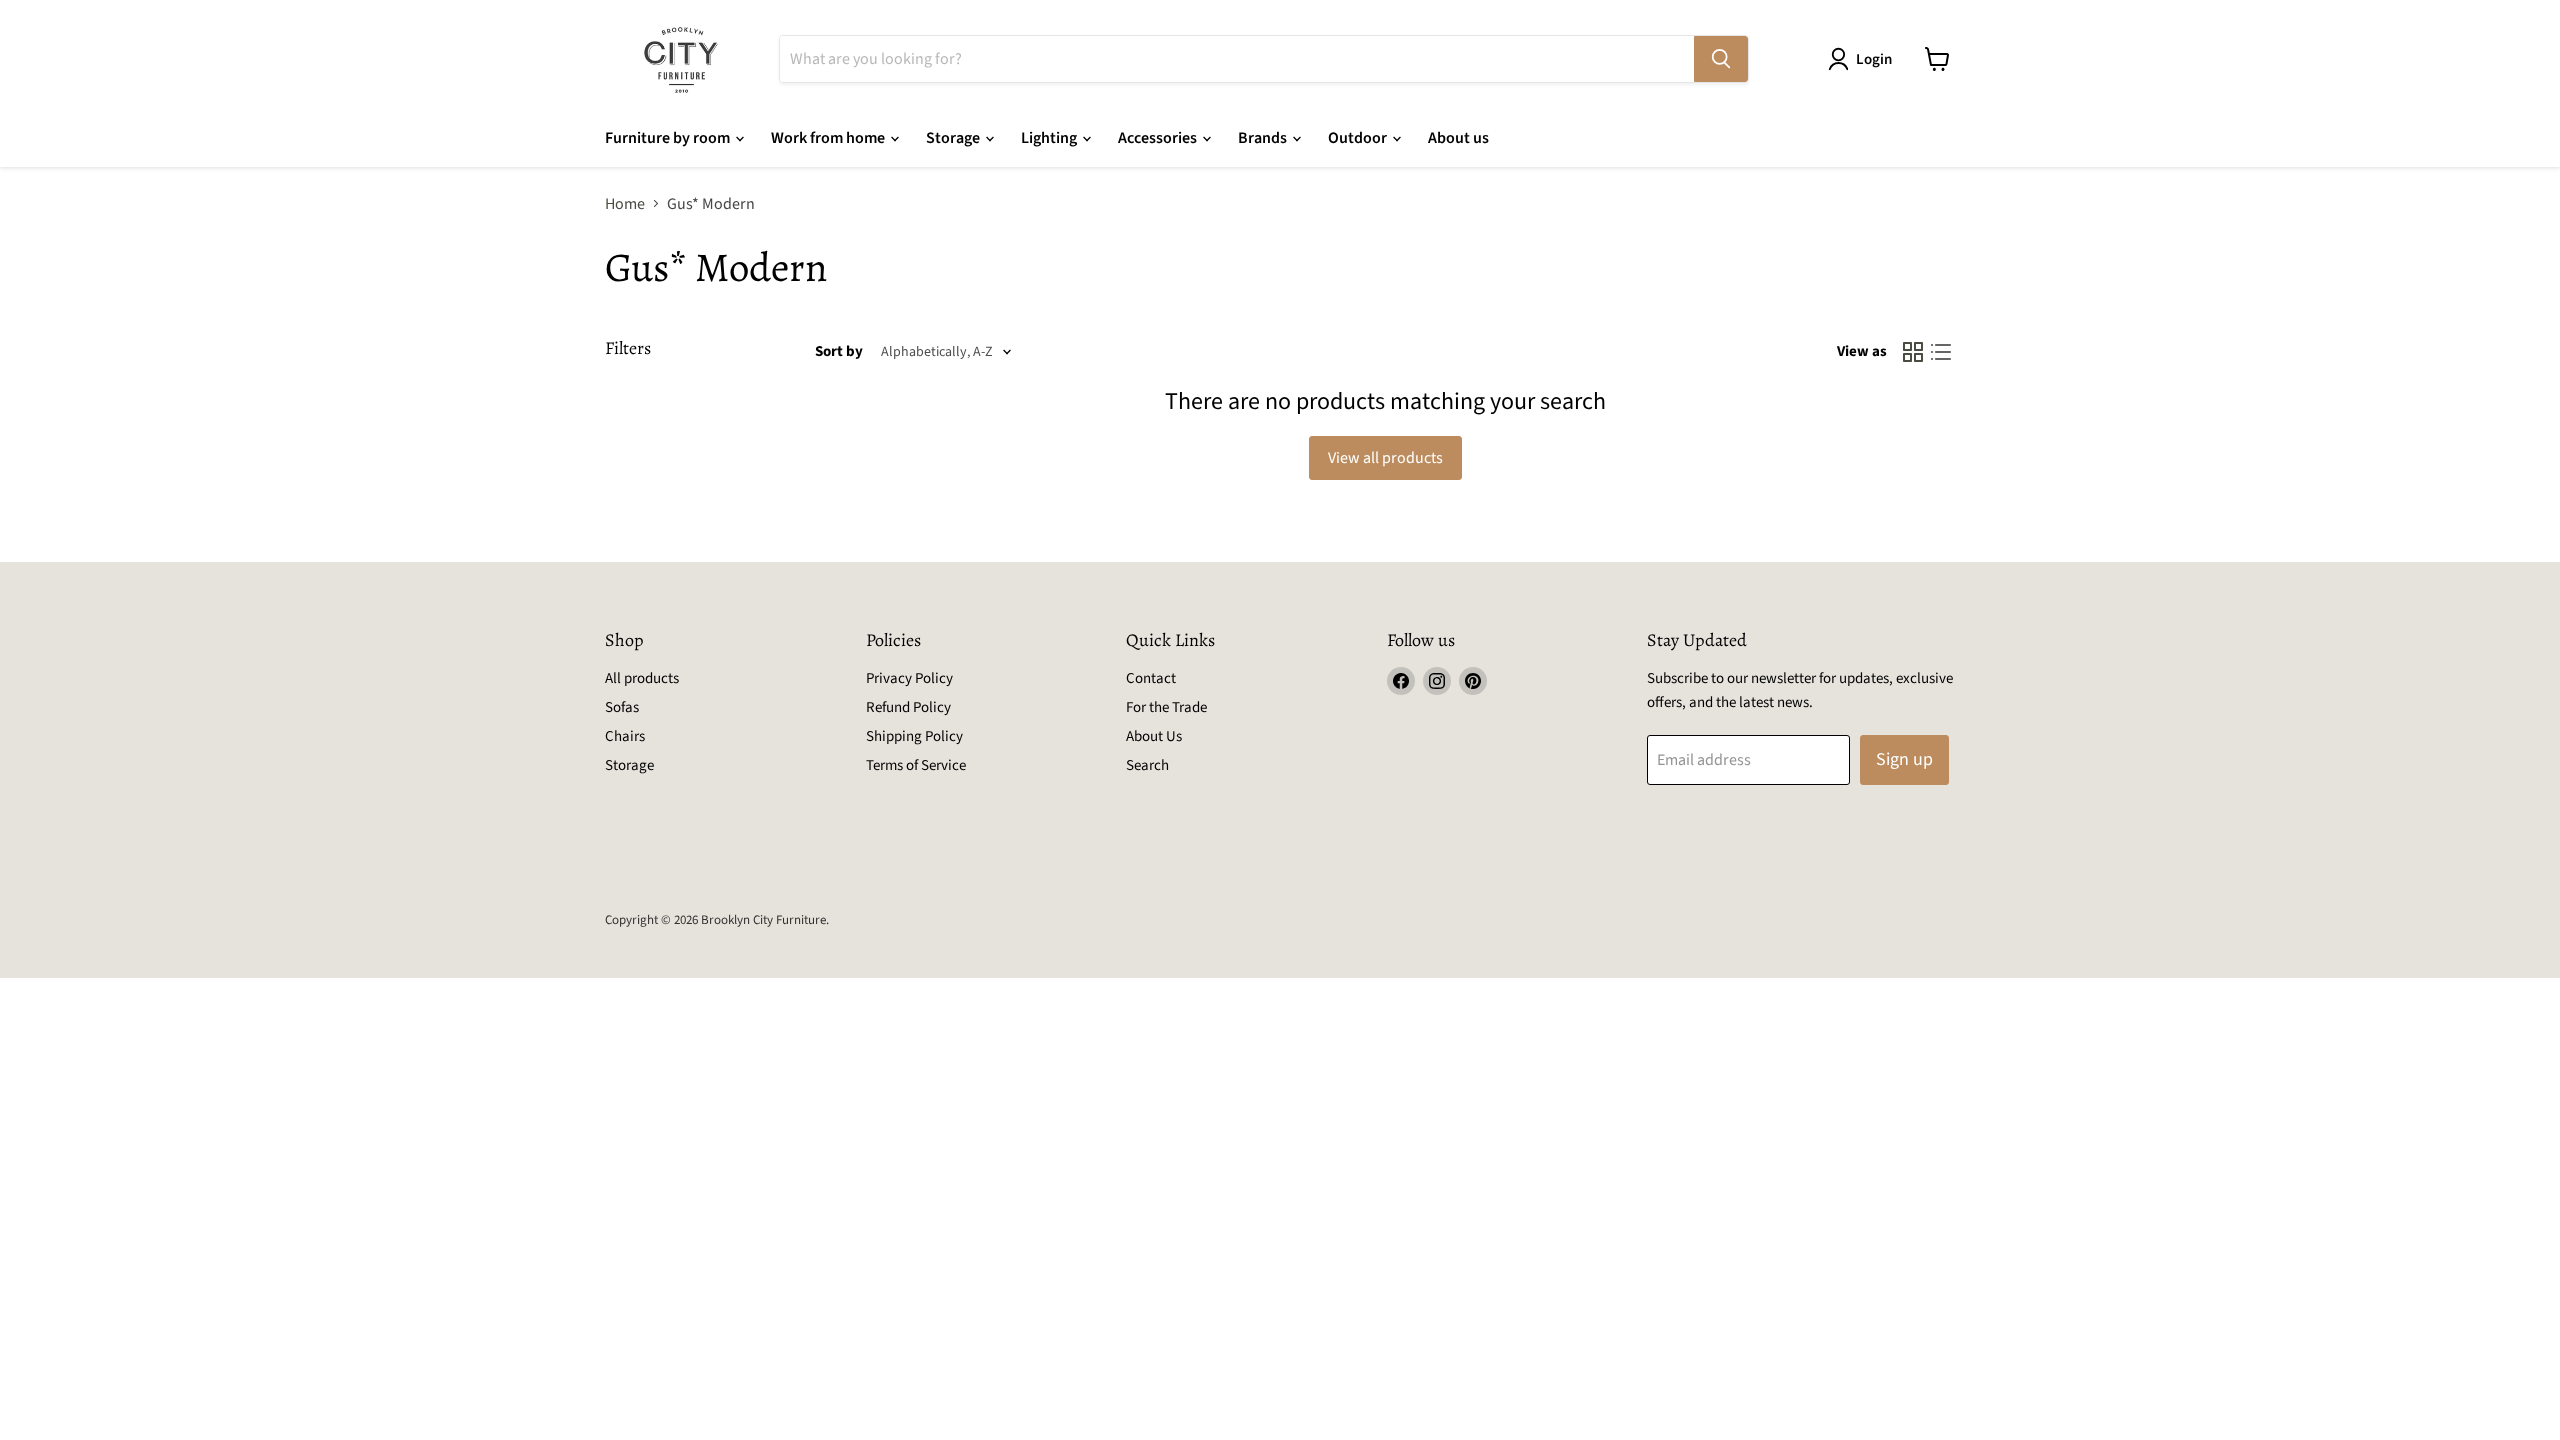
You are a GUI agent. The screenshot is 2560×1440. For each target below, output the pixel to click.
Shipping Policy (914, 736)
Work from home (829, 138)
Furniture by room (669, 138)
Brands (1264, 138)
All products (642, 678)
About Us (1154, 736)
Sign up (1904, 759)
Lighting (1050, 138)
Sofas (622, 707)
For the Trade (1166, 707)
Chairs (625, 736)
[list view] (1941, 352)
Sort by (839, 351)
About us (1458, 138)
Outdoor (1359, 138)
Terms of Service (916, 765)
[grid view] (1913, 352)
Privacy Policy (909, 678)
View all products (1385, 458)
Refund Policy (908, 707)
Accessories (1159, 138)
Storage (954, 138)
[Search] (1721, 59)
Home (625, 204)
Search (1147, 765)
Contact (1151, 678)
